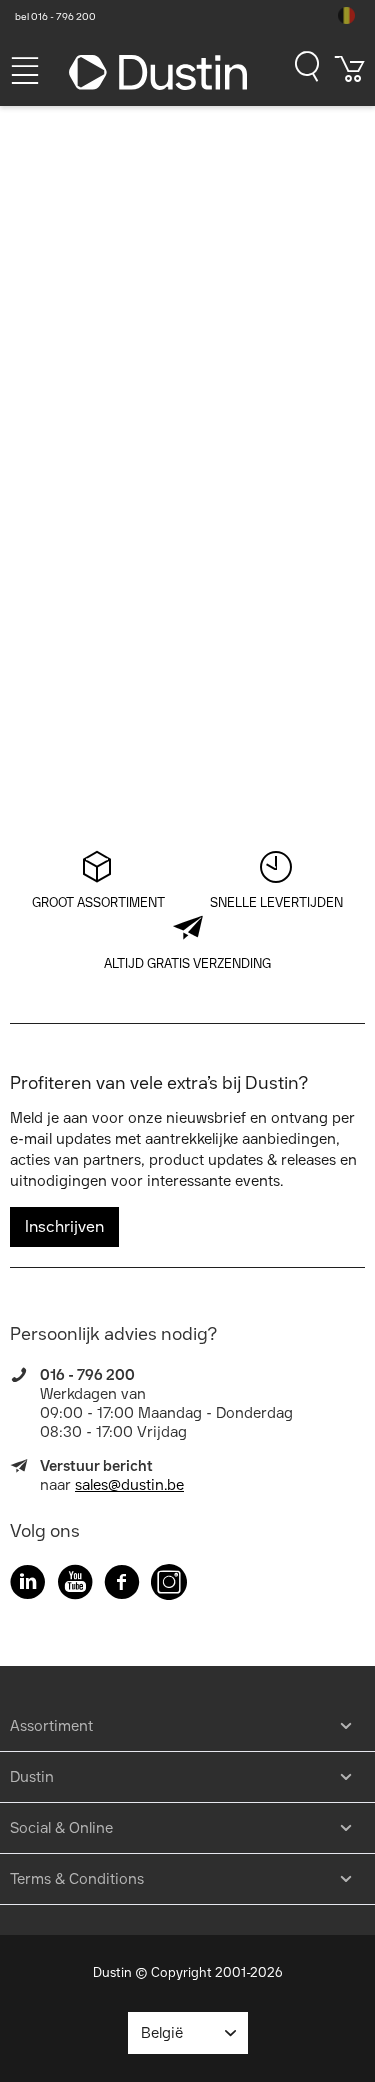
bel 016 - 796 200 (55, 16)
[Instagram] (169, 1585)
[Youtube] (75, 1585)
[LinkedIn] (28, 1585)
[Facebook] (122, 1585)
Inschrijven (64, 1226)
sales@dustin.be (129, 1485)
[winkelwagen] (350, 76)
